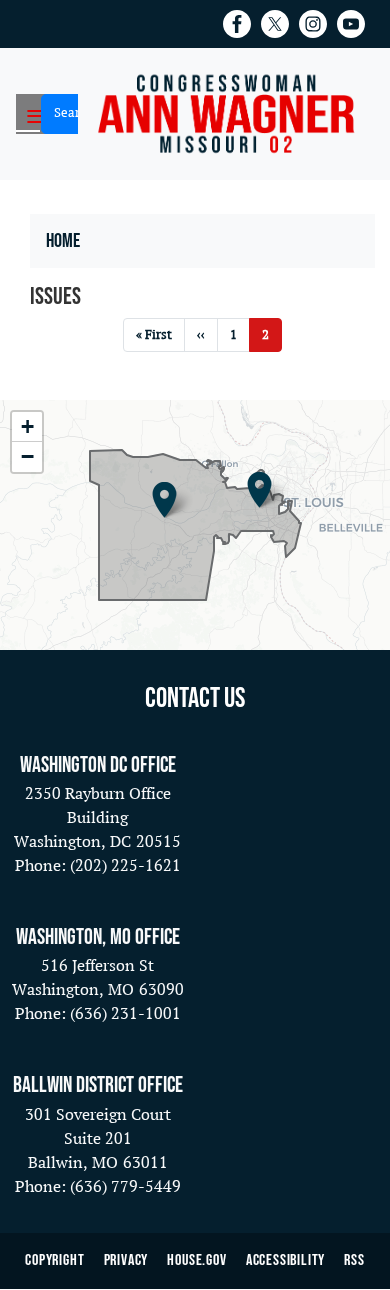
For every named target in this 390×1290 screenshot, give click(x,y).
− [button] (27, 456)
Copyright (54, 1260)
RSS (354, 1260)
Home (63, 241)
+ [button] (27, 426)
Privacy (126, 1260)
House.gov (196, 1260)
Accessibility (285, 1260)
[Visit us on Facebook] (242, 24)
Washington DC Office (98, 765)
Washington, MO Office (98, 937)
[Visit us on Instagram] (318, 24)
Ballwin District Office (98, 1085)
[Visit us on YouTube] (356, 24)
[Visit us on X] (280, 24)
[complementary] (195, 525)
